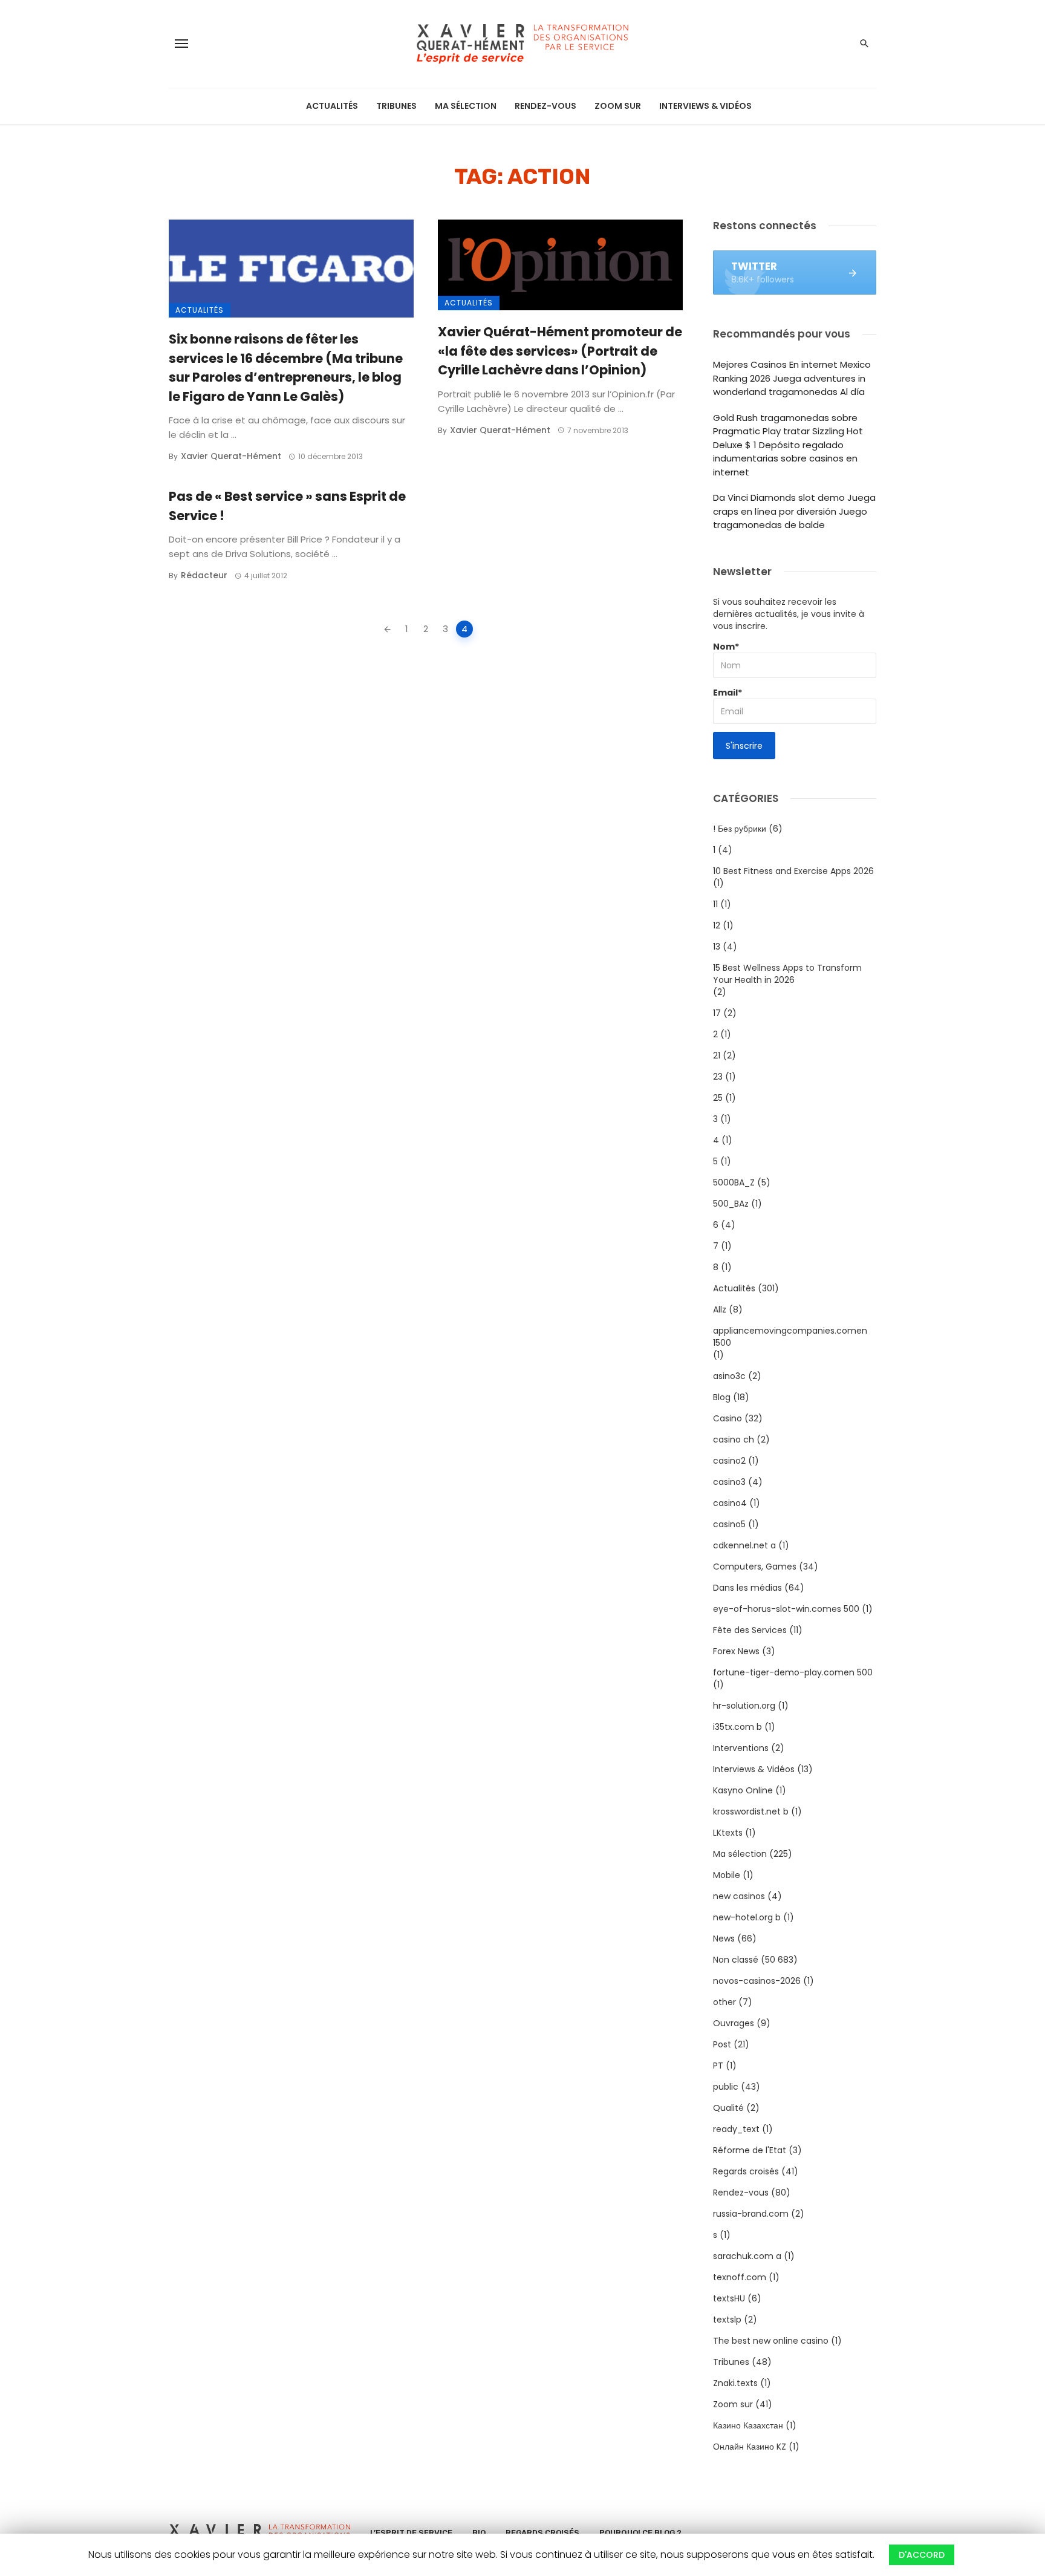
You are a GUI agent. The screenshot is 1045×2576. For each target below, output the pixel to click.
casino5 (729, 1524)
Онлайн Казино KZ (750, 2447)
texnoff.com (740, 2277)
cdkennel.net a (744, 1545)
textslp (727, 2320)
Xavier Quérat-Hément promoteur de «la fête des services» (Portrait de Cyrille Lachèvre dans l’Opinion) (560, 351)
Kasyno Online (743, 1790)
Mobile (727, 1875)
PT (718, 2066)
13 (717, 947)
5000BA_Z (734, 1182)
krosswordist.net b (751, 1811)
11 (715, 904)
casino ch (734, 1440)
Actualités (332, 106)
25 (718, 1098)
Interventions (741, 1748)
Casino (728, 1418)
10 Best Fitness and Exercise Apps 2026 (793, 871)
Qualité (728, 2108)
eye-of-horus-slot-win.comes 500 (786, 1609)
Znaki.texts (735, 2383)
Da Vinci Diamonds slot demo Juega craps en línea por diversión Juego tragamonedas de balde (794, 511)
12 (717, 925)
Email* (728, 693)
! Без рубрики (740, 829)
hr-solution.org (744, 1706)
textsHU (729, 2298)
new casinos (739, 1896)
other (724, 2002)
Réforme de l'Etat (750, 2150)
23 (718, 1077)
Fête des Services (750, 1630)
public (726, 2087)
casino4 (730, 1503)
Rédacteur (204, 575)
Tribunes (396, 106)
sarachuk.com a (747, 2256)
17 (717, 1013)
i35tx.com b (737, 1727)
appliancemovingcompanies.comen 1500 (790, 1337)
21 (717, 1055)
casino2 (729, 1461)
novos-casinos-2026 (757, 1981)
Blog (722, 1397)
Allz (720, 1309)
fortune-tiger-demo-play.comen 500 (793, 1672)
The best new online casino (771, 2341)
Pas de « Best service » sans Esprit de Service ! (287, 506)
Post (722, 2044)
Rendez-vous (545, 106)
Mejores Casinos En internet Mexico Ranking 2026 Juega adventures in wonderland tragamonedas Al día (792, 378)
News (724, 1939)
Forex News (736, 1651)
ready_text (736, 2129)
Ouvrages (734, 2023)
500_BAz (731, 1204)
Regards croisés (746, 2171)
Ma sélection (466, 106)
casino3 (729, 1482)
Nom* (726, 647)
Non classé (736, 1960)
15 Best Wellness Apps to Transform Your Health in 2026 (787, 974)
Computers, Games (755, 1567)
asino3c (729, 1376)
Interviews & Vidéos (705, 106)
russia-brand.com (751, 2214)
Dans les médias (747, 1588)
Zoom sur (618, 106)
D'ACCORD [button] (922, 2555)
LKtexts (728, 1833)
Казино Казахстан (748, 2425)
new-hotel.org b (747, 1917)
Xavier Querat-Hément (231, 456)
